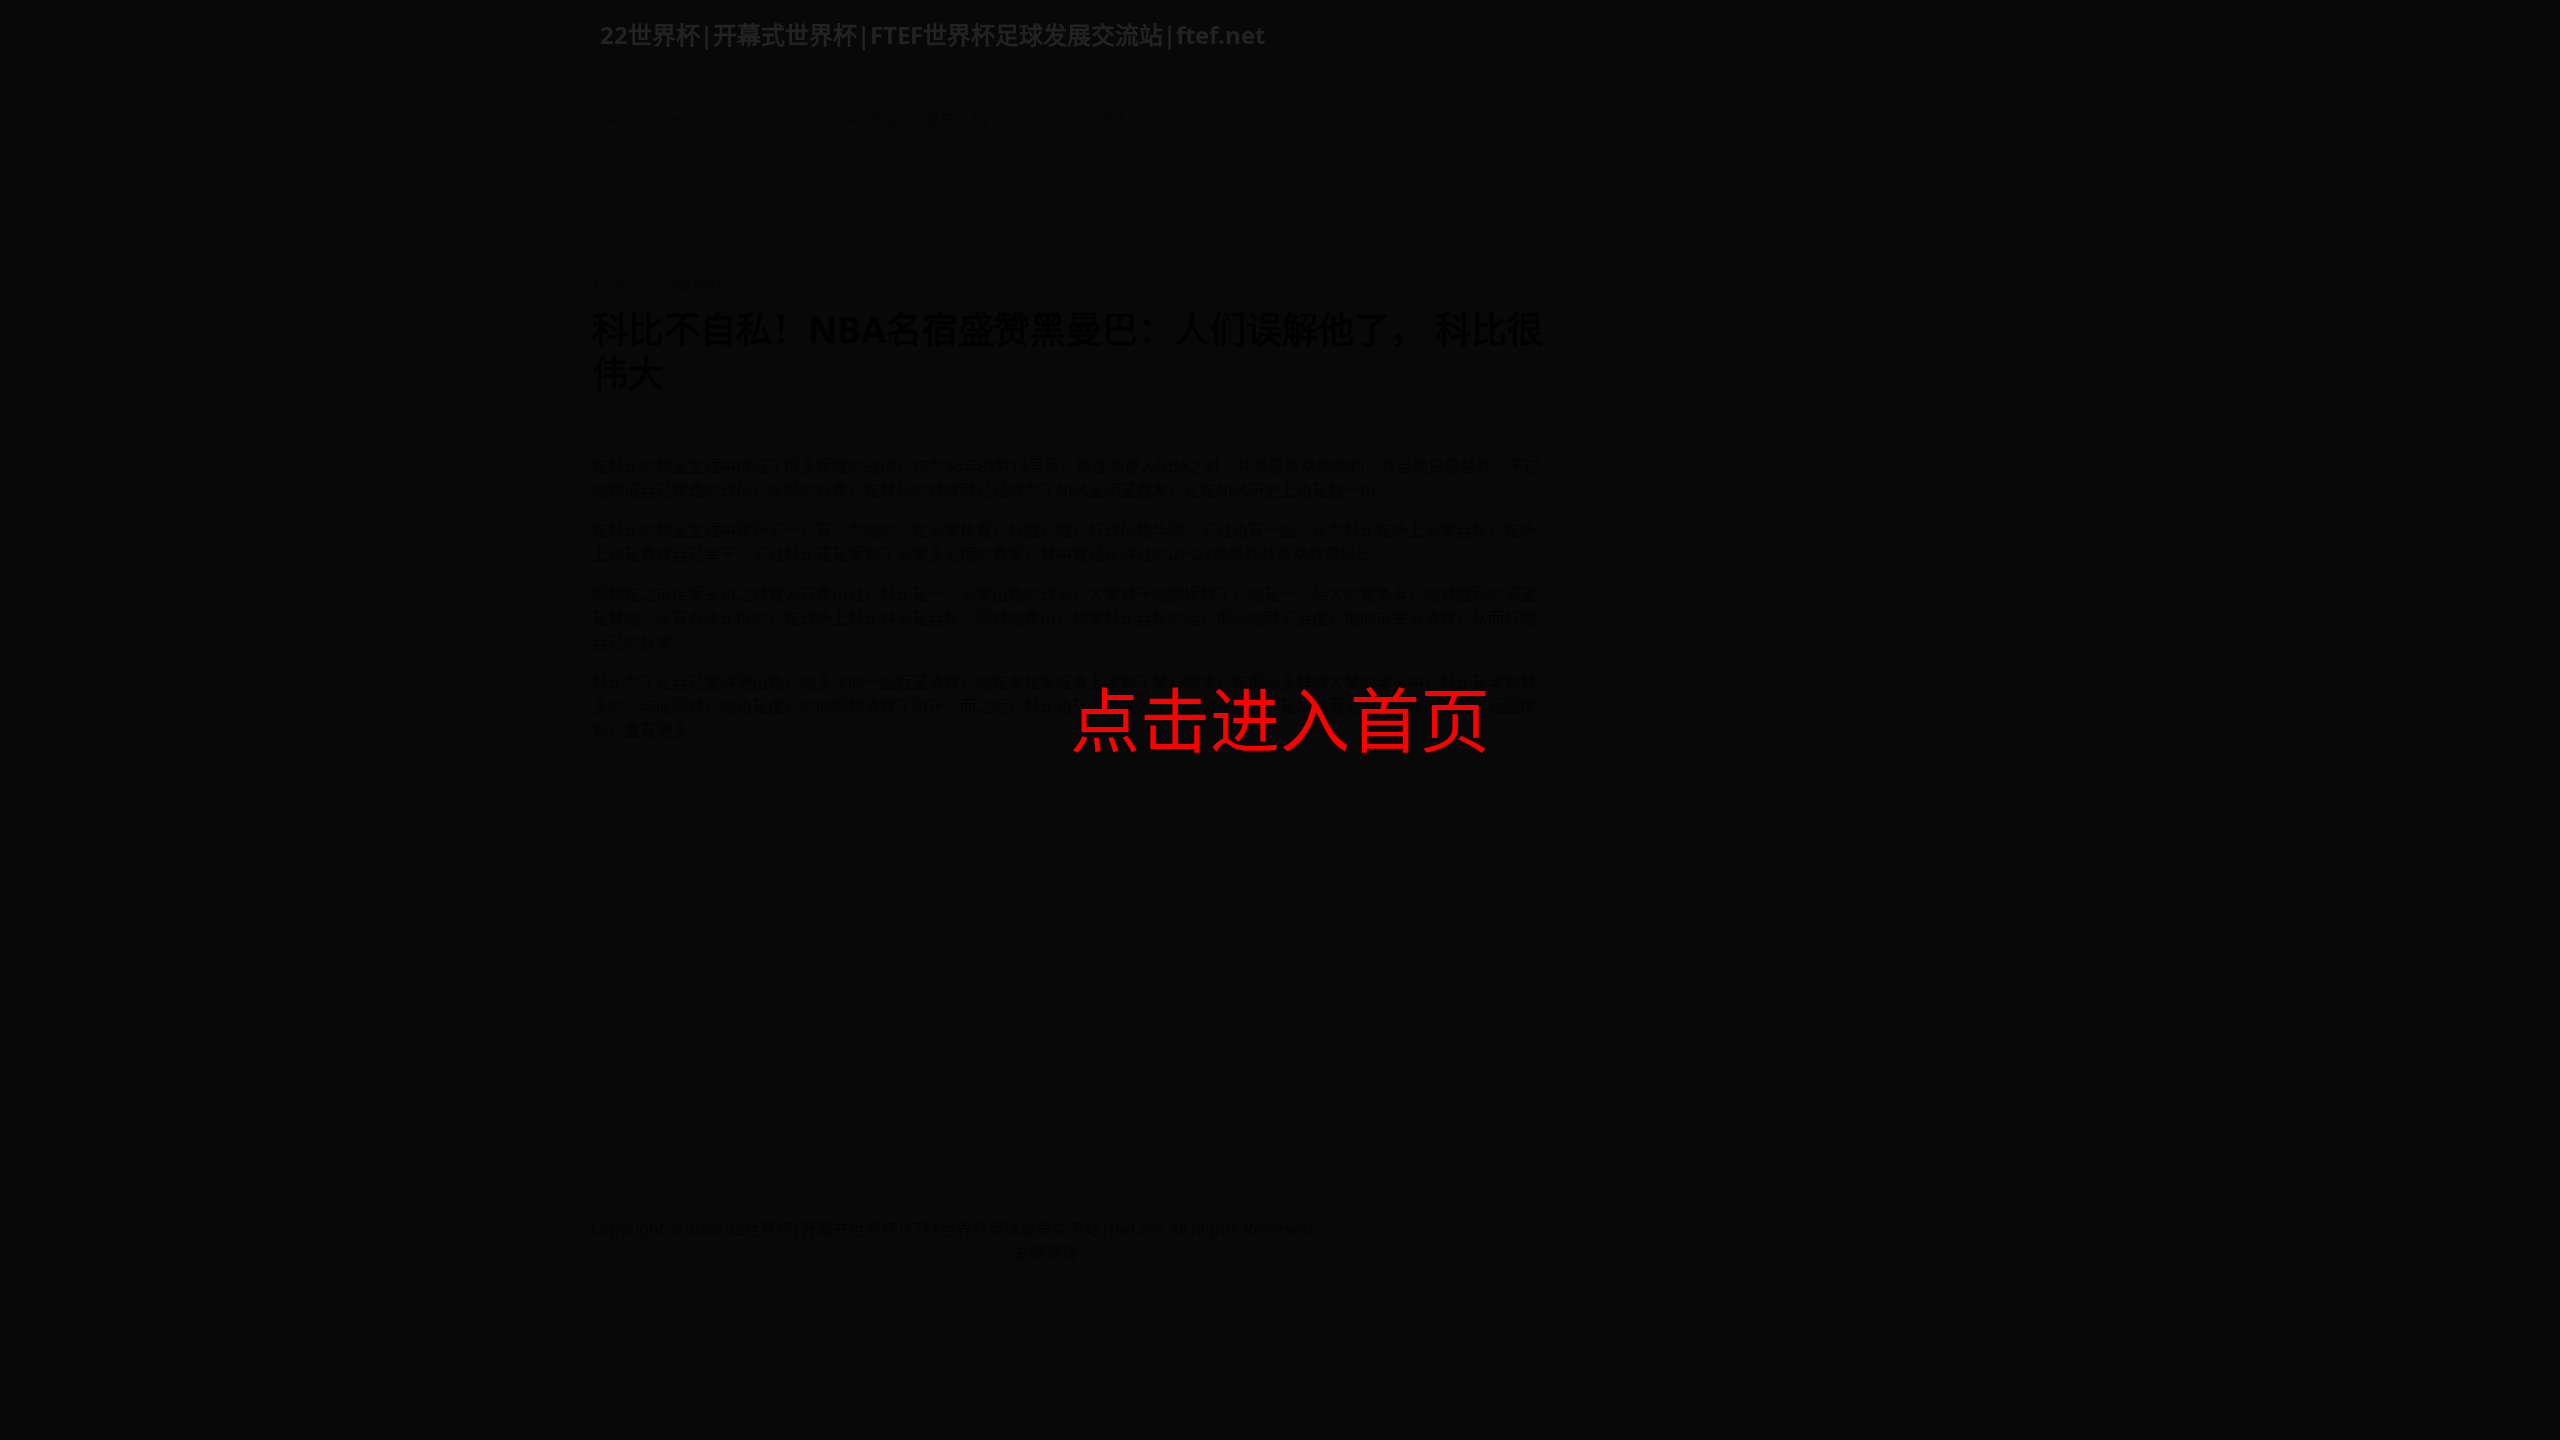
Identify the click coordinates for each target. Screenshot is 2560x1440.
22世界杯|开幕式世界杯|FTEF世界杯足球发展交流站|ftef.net (932, 34)
